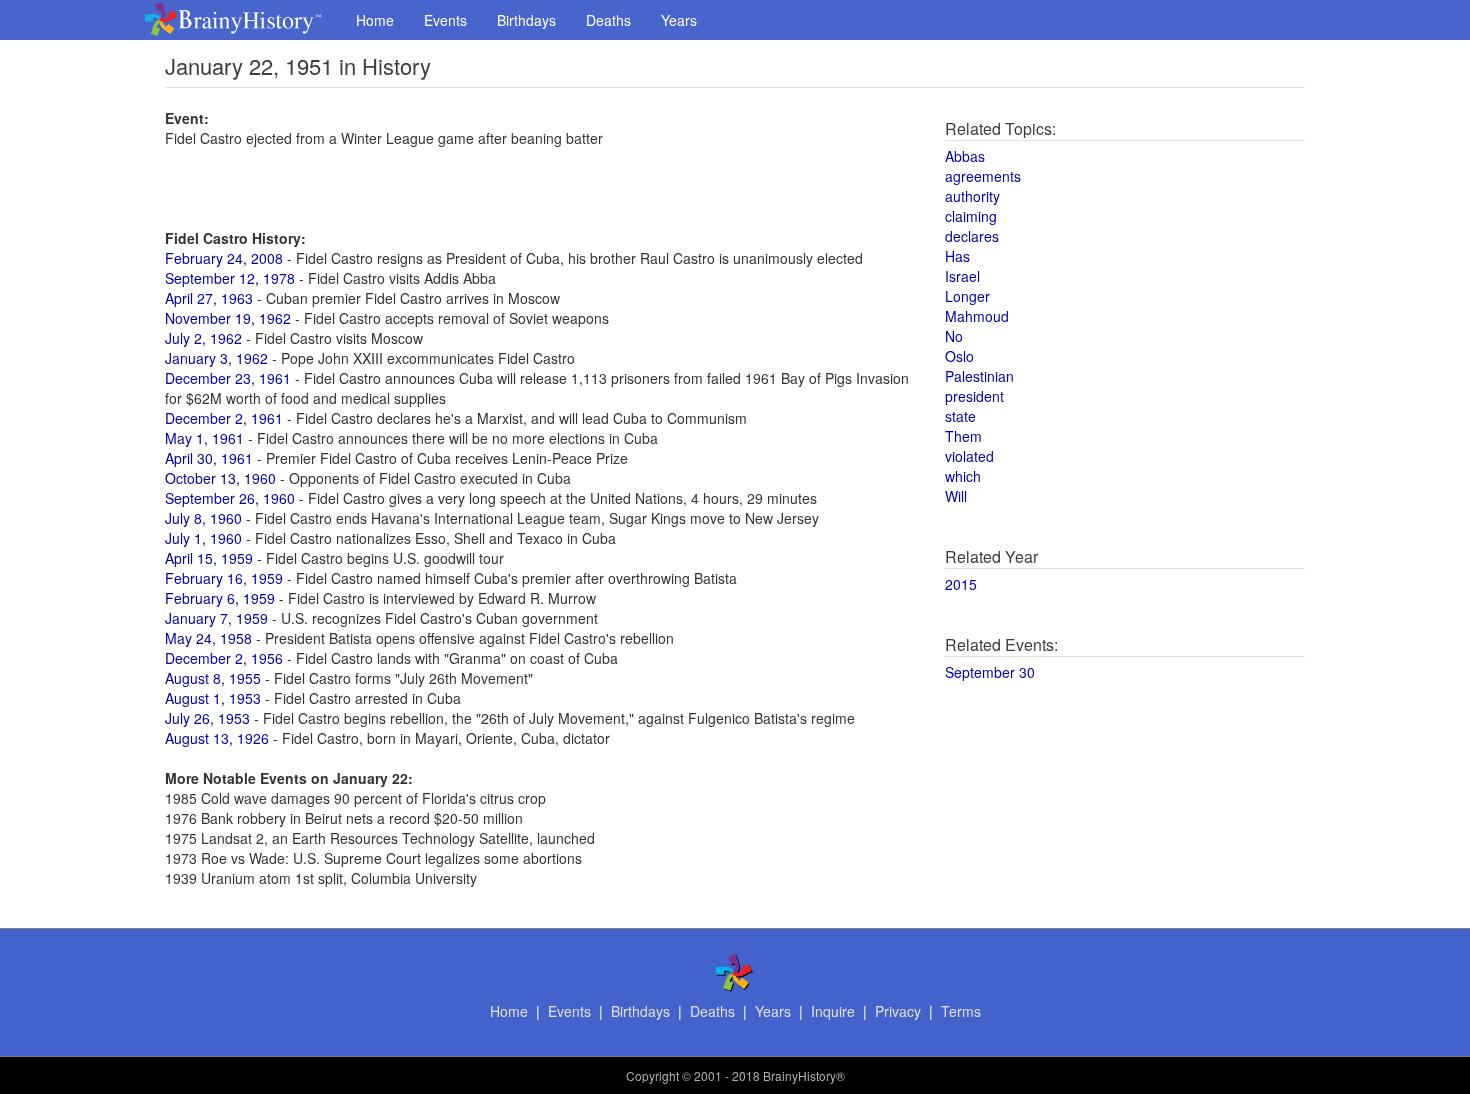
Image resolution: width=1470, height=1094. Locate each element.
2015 (961, 584)
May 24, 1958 (208, 638)
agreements (983, 176)
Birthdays (526, 20)
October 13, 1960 (220, 478)
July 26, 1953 (207, 718)
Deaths (608, 20)
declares (972, 236)
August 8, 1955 (213, 678)
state (960, 416)
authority (972, 196)
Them (963, 436)
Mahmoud (977, 316)
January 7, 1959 (216, 618)
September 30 (990, 672)
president (974, 396)
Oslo (959, 356)
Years (679, 20)
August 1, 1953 (213, 698)
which (963, 476)
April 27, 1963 (209, 298)
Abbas (965, 156)
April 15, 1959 (209, 558)
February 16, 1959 (224, 578)
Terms (961, 1011)
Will (956, 496)
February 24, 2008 (224, 258)
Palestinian (979, 376)
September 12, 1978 (230, 278)
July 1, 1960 (203, 538)
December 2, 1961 (224, 418)
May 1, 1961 (204, 438)
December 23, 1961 (228, 378)
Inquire (833, 1011)
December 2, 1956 (224, 658)
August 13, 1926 (217, 738)
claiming (971, 216)
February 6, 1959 (220, 598)
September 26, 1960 (230, 498)
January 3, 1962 (216, 358)
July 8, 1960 (203, 518)
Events (445, 20)
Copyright (652, 1075)
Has (957, 256)
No (954, 336)
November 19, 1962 (228, 318)
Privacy (898, 1011)
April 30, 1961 (209, 458)
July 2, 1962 (203, 338)
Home (375, 20)
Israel (962, 276)
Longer (967, 296)
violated (969, 456)
